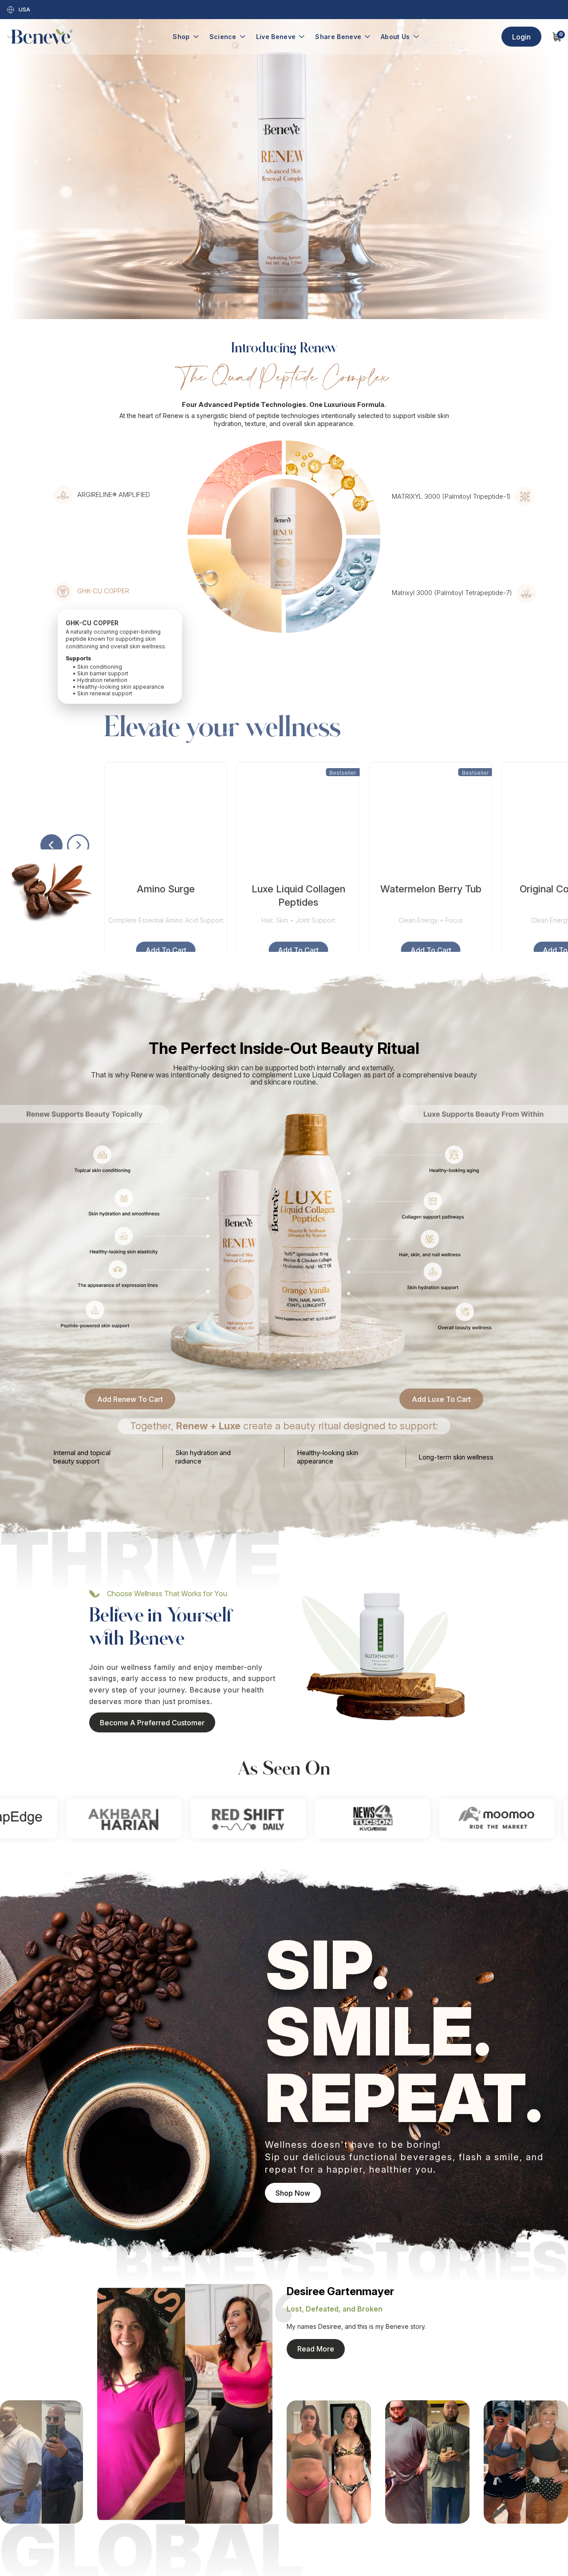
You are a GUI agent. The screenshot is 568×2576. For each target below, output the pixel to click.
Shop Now (293, 2193)
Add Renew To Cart (130, 1399)
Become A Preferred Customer (152, 1723)
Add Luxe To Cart (441, 1399)
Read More (316, 2349)
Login (521, 37)
